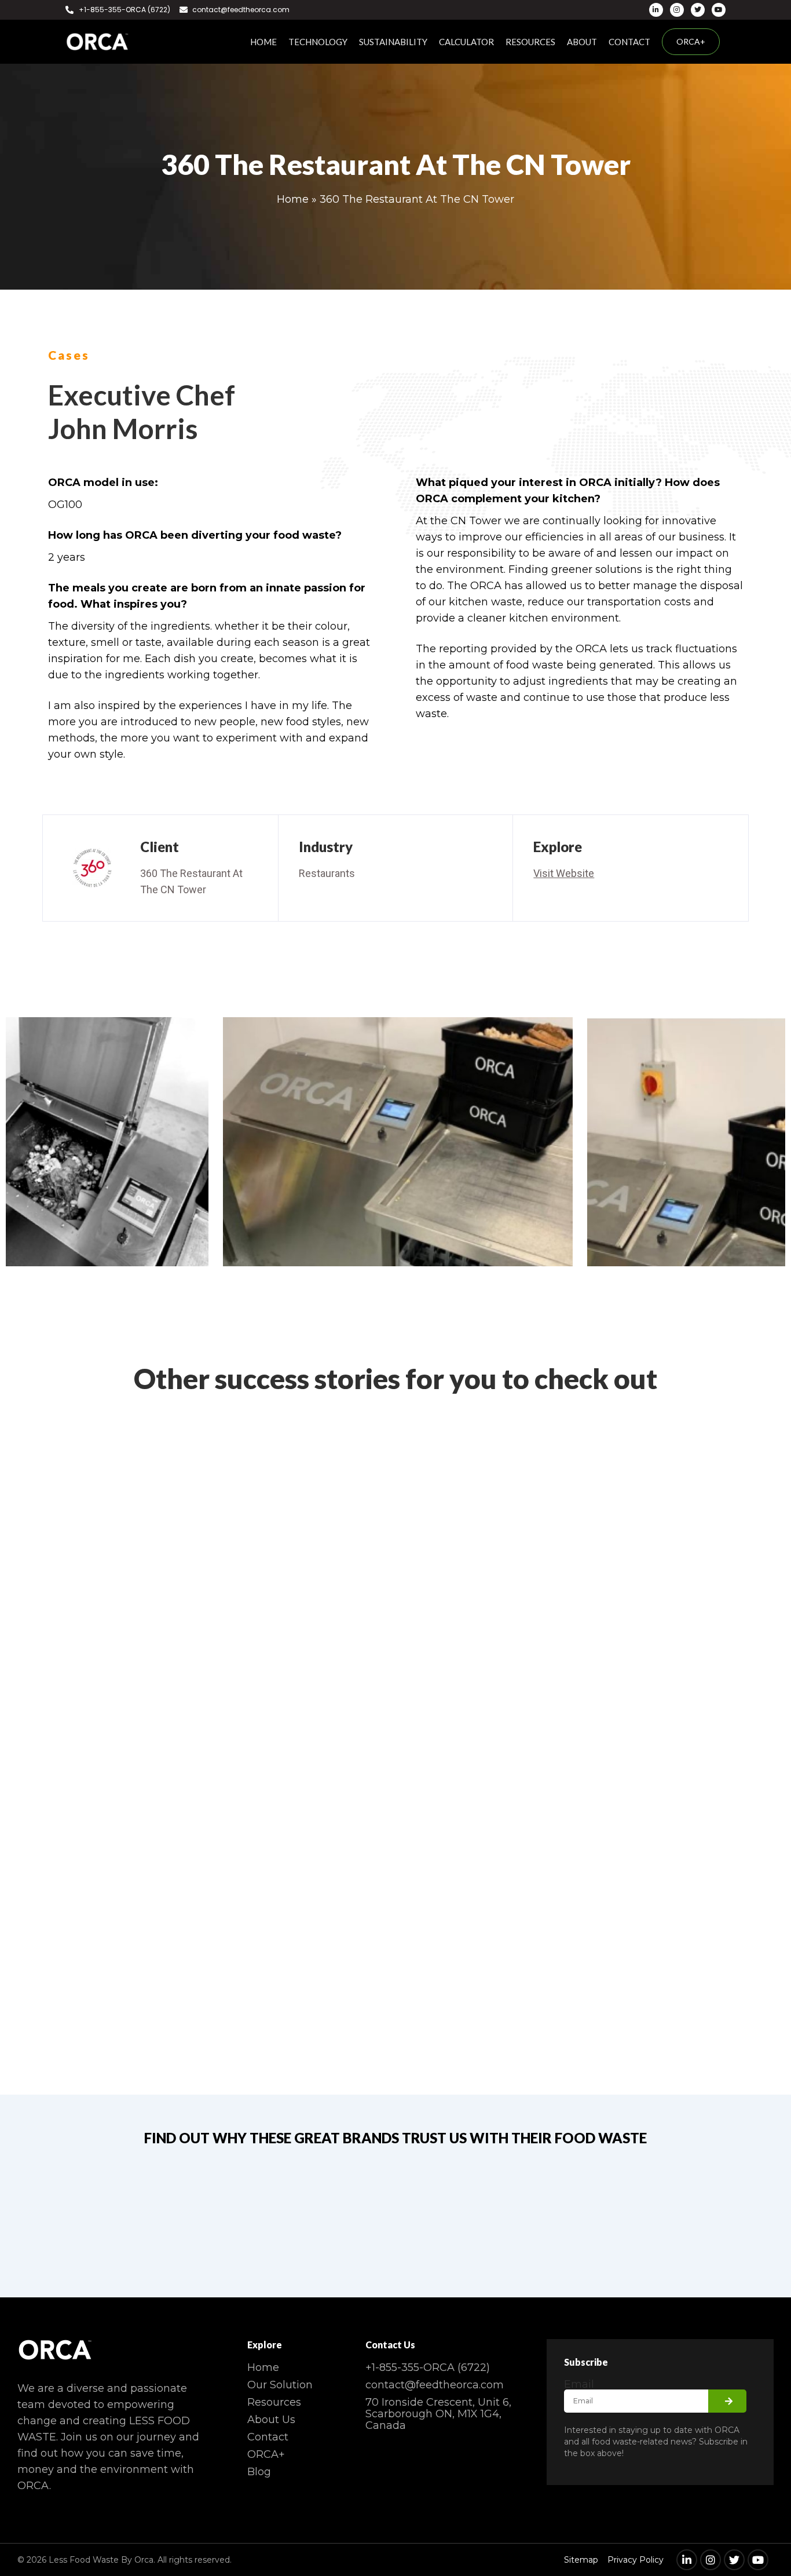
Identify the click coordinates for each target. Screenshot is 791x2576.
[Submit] (727, 2401)
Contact (629, 42)
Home (263, 42)
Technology (318, 42)
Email (579, 2384)
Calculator (466, 42)
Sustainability (393, 42)
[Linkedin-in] (656, 10)
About (582, 42)
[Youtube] (719, 10)
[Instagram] (677, 10)
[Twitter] (698, 10)
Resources (530, 42)
